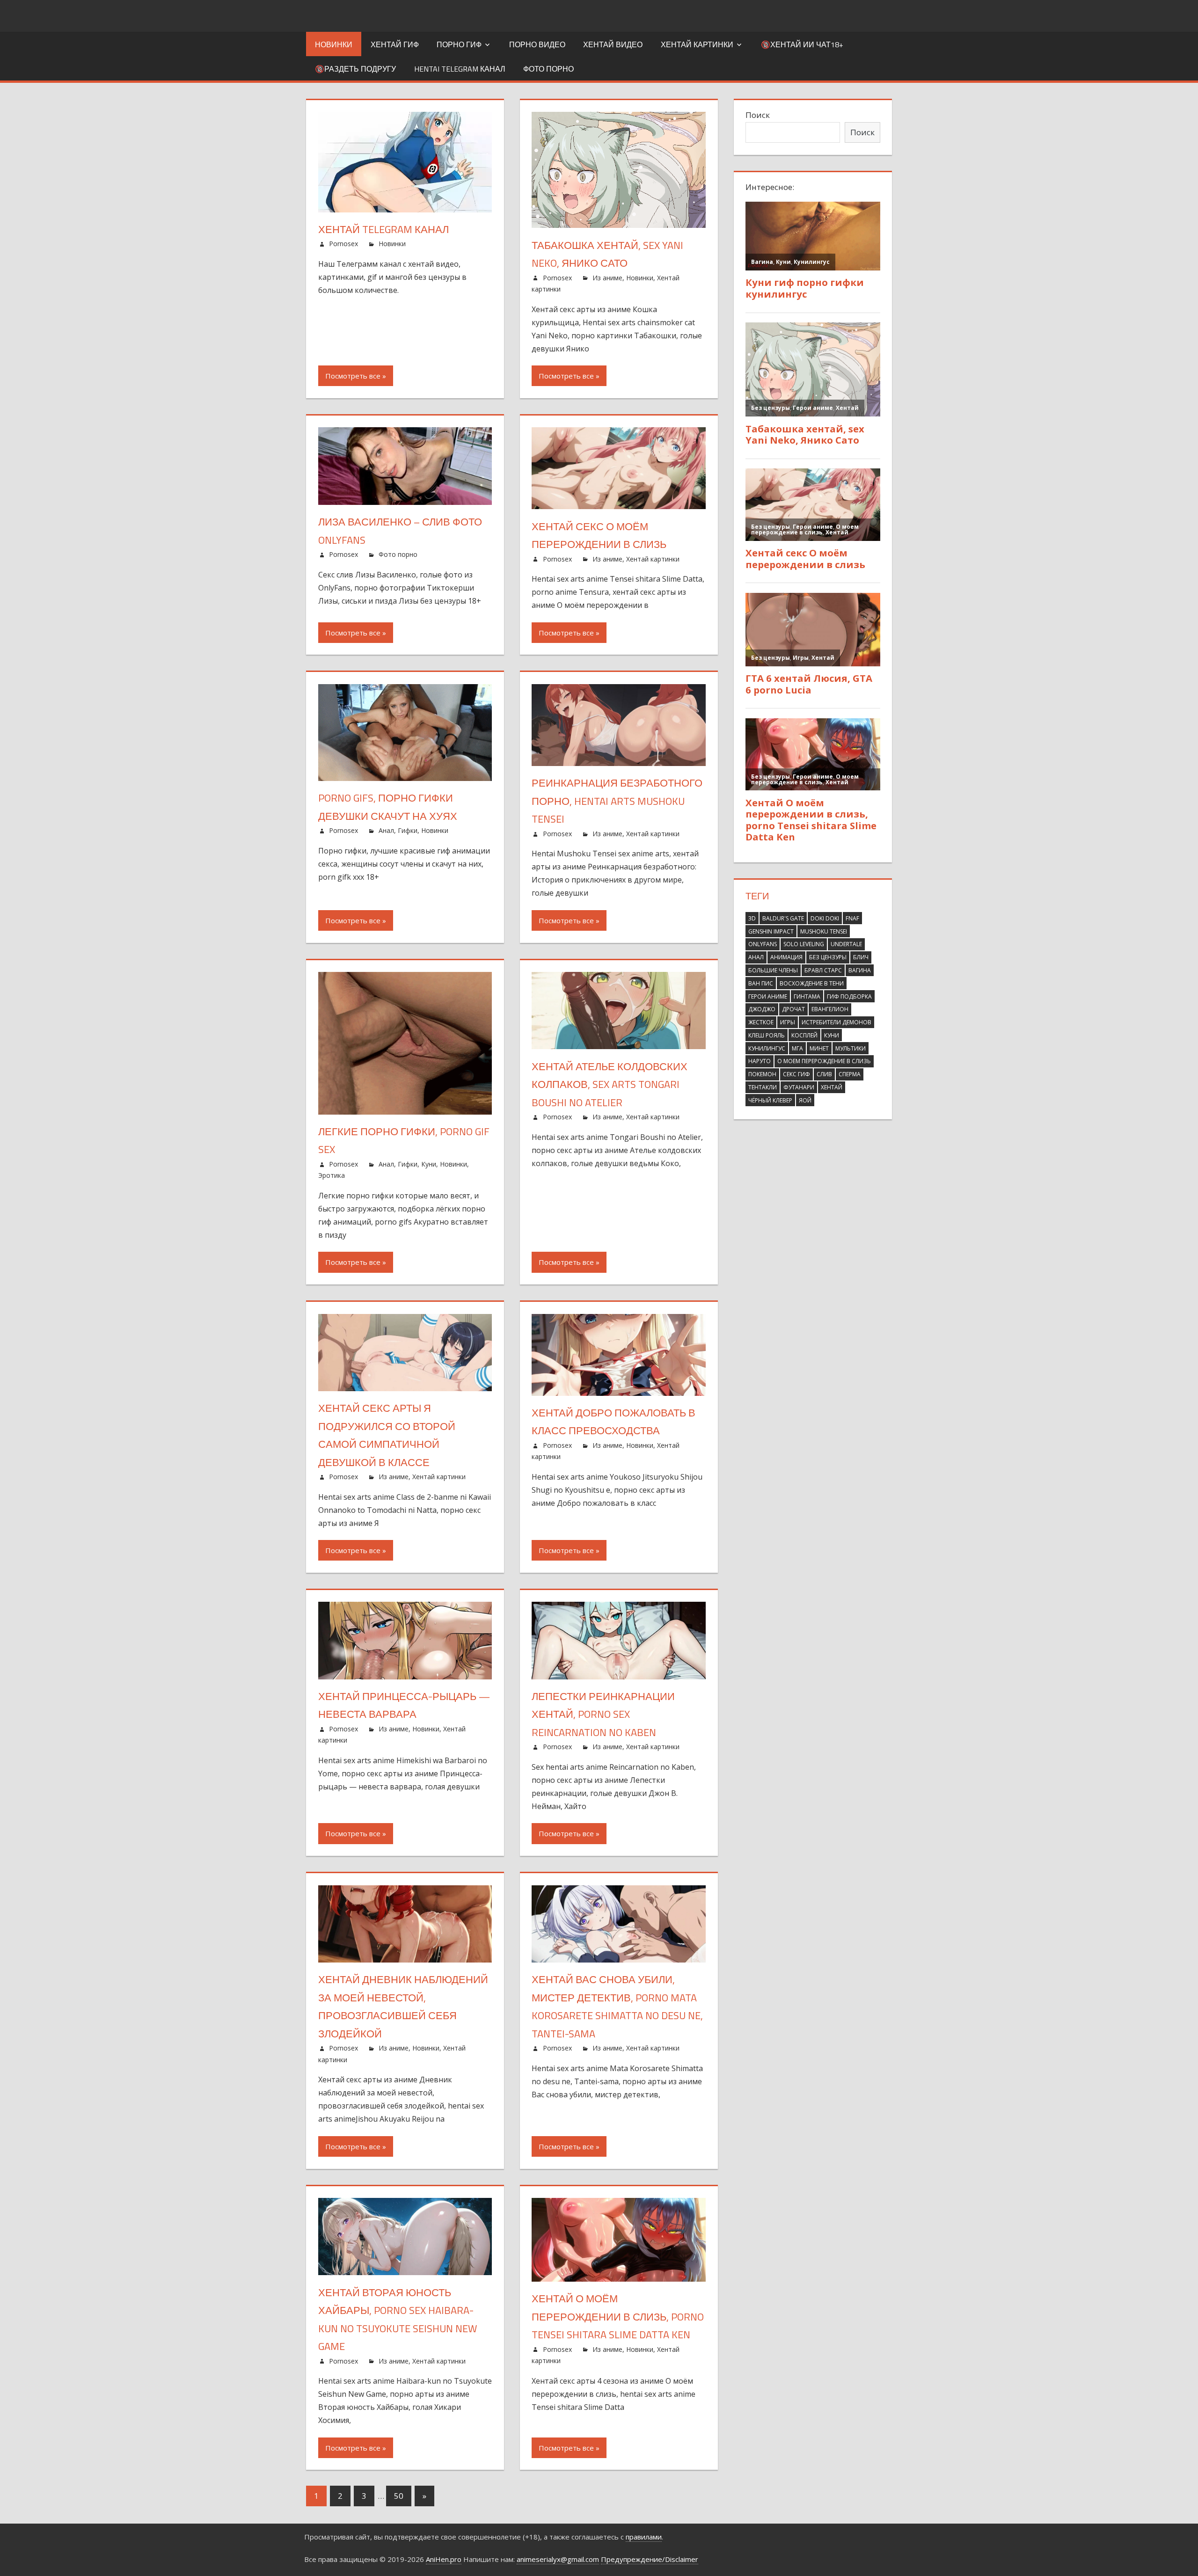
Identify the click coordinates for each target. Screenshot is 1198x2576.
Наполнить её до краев (603, 462)
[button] (745, 263)
